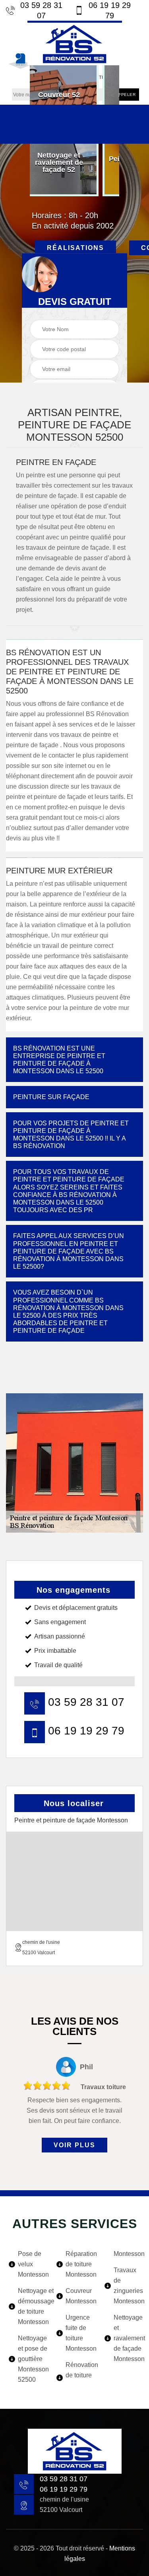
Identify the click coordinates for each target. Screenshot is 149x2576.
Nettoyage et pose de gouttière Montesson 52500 (32, 2359)
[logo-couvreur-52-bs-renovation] (75, 43)
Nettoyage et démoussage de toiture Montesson (32, 2306)
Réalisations (75, 248)
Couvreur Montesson (79, 2296)
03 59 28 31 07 (41, 10)
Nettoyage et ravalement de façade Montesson (127, 2338)
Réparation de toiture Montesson (79, 2264)
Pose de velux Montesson (32, 2264)
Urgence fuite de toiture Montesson (79, 2333)
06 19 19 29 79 (110, 10)
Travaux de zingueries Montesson (127, 2286)
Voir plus (74, 2145)
